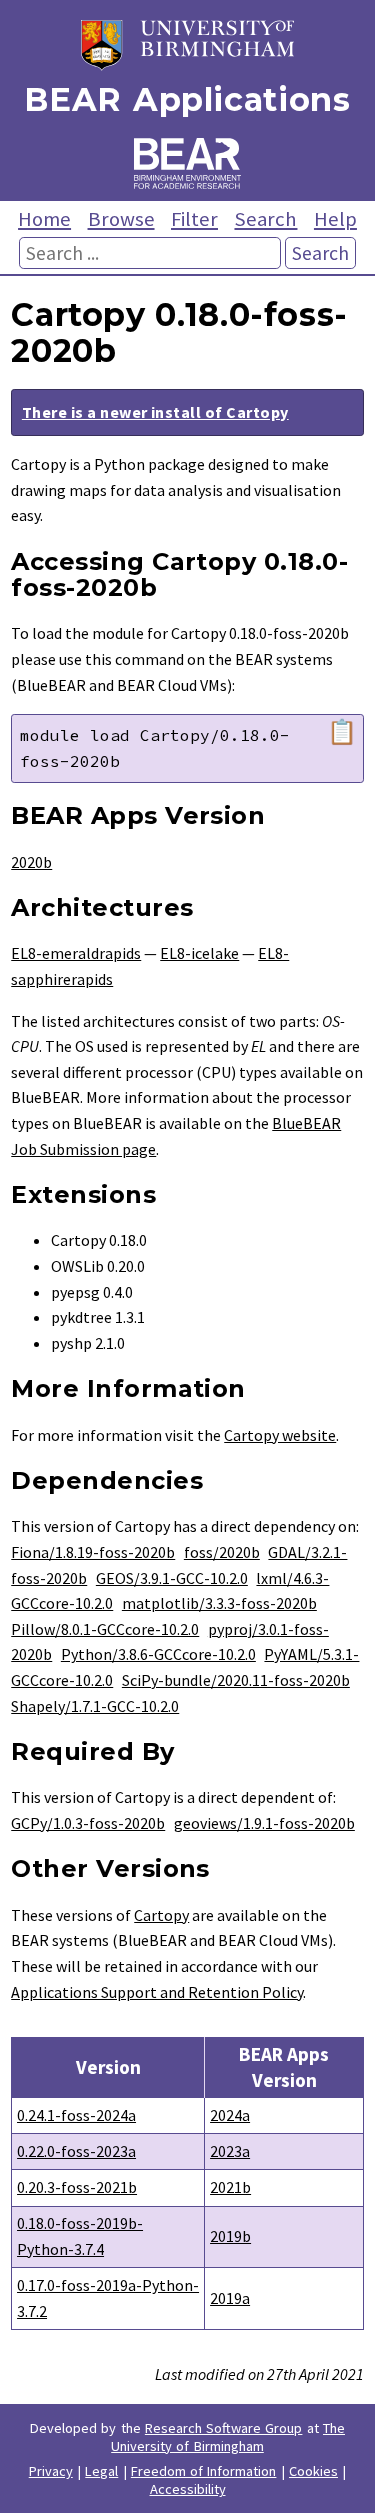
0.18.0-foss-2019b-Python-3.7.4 (80, 2236)
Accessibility (188, 2489)
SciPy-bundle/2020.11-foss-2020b (236, 1680)
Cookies (313, 2471)
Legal (101, 2471)
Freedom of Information (204, 2471)
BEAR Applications (187, 99)
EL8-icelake (199, 953)
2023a (230, 2151)
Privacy (51, 2471)
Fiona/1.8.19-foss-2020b (93, 1552)
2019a (230, 2298)
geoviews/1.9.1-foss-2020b (264, 1823)
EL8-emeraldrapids (76, 953)
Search (265, 219)
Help (335, 219)
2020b (31, 862)
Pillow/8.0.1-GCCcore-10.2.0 (105, 1629)
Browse (121, 219)
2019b (230, 2236)
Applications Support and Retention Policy (157, 1992)
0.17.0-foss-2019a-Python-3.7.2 (108, 2298)
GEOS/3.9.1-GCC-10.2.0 (172, 1578)
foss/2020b (222, 1552)
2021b (230, 2187)
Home (44, 219)
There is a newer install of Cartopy (155, 412)
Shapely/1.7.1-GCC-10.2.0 (95, 1706)
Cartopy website (280, 1435)
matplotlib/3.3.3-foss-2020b (219, 1603)
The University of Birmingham (228, 2437)
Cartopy (161, 1915)
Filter (194, 219)
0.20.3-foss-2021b (77, 2187)
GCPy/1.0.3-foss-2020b (88, 1823)
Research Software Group (224, 2428)
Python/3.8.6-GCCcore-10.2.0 (158, 1654)
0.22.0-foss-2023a (76, 2151)
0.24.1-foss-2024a (76, 2115)
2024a (230, 2115)
